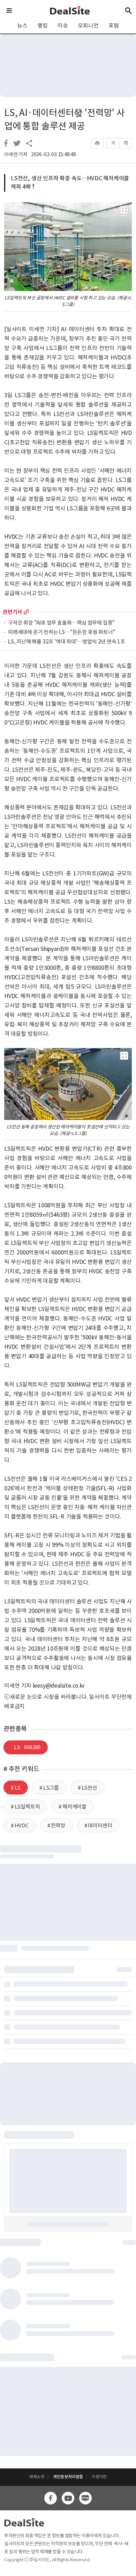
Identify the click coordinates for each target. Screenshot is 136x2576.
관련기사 (12, 612)
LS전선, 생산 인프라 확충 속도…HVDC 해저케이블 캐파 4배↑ (70, 182)
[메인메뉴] (9, 10)
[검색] (129, 10)
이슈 (63, 26)
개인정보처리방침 (68, 2477)
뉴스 (22, 26)
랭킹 (43, 26)
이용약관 (99, 2477)
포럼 (114, 26)
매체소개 (37, 2477)
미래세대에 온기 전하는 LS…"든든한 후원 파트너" (62, 632)
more (26, 612)
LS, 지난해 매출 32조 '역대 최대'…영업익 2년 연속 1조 (67, 642)
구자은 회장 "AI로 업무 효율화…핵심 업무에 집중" (61, 623)
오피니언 (88, 26)
